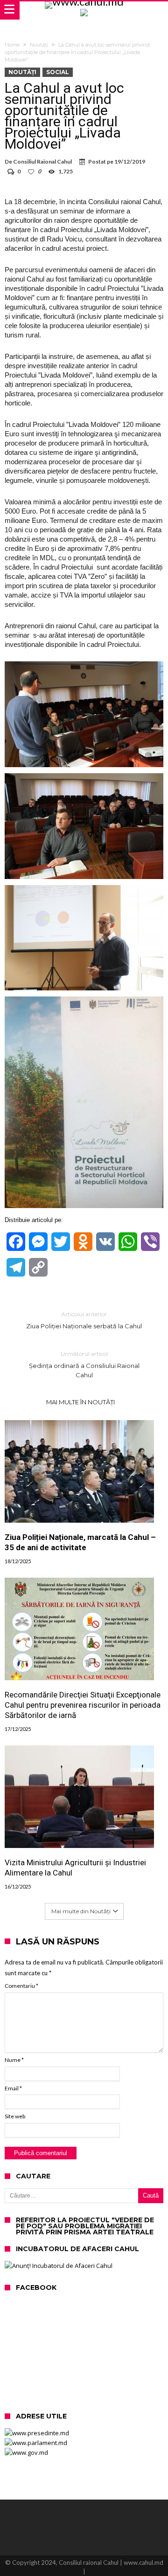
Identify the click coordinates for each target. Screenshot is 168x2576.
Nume (14, 2060)
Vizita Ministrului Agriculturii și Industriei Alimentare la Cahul (75, 1868)
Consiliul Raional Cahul (42, 161)
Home (12, 45)
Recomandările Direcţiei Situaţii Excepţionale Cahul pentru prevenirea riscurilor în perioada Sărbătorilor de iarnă (83, 1705)
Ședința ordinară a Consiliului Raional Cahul (84, 1364)
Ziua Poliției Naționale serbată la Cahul (84, 1320)
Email (13, 2088)
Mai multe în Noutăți (80, 1402)
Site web (15, 2116)
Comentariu (21, 1986)
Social (58, 72)
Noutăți (39, 45)
